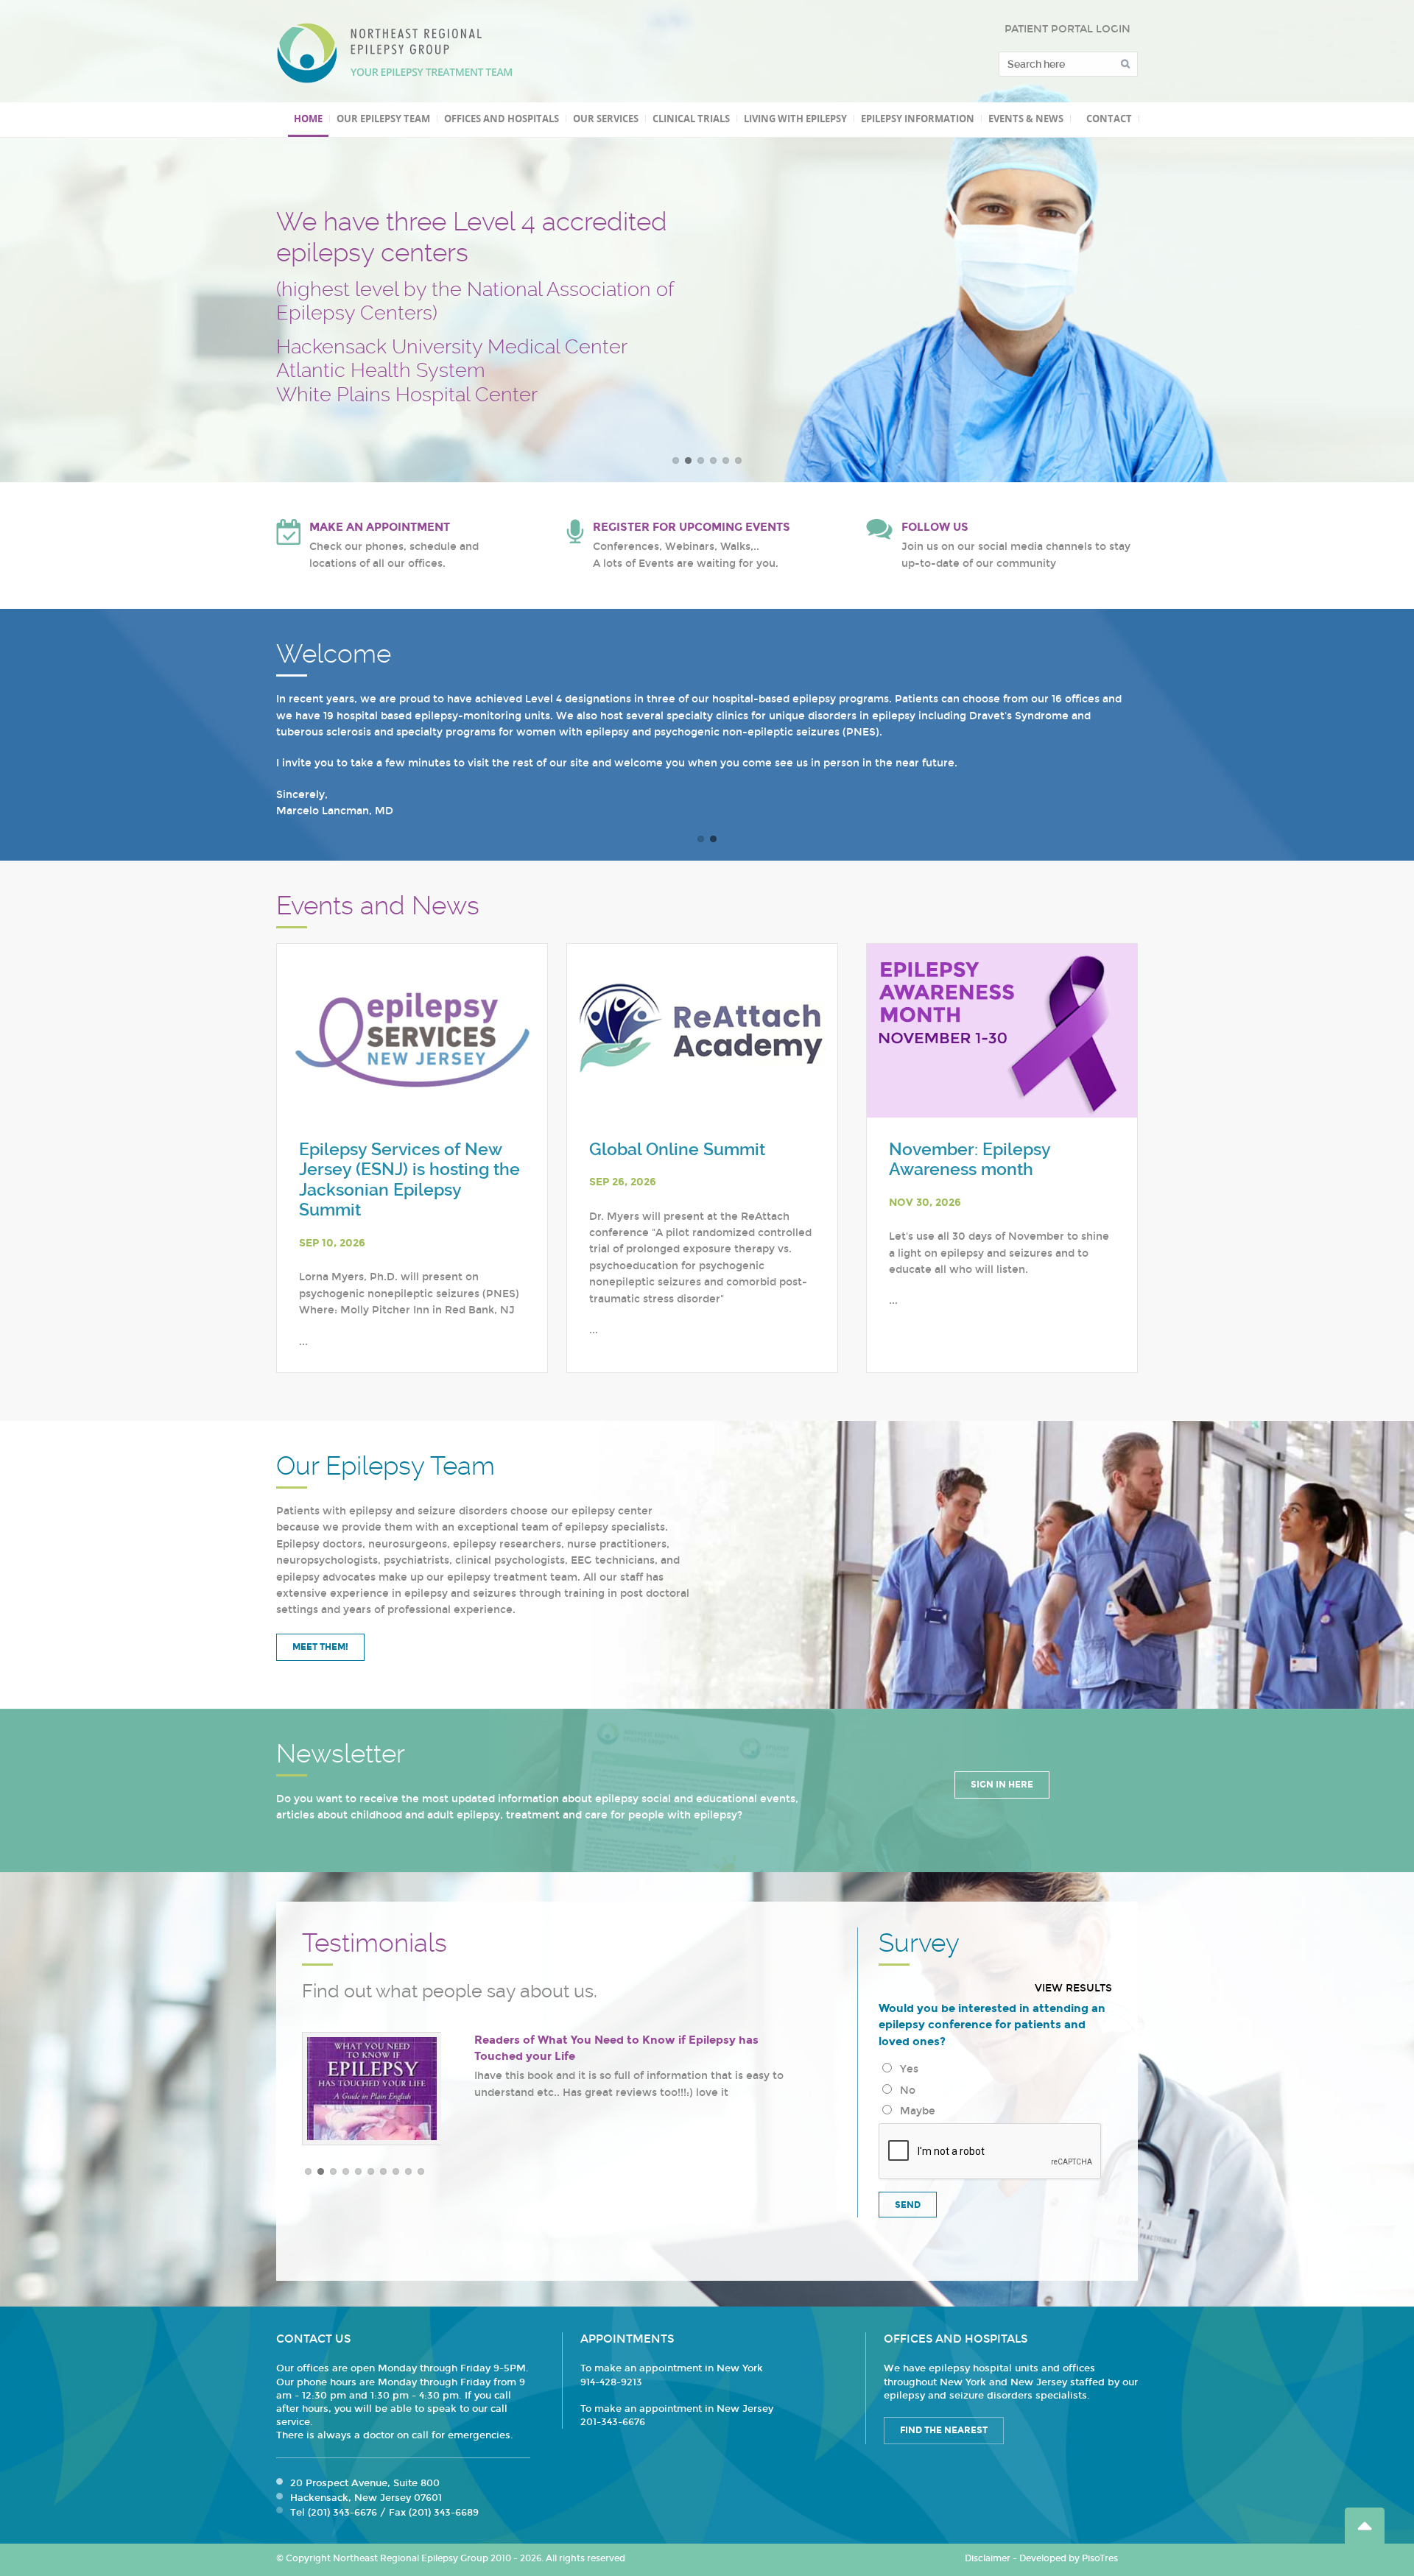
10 (421, 2171)
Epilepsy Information (918, 119)
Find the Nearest (944, 2430)
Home (308, 119)
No (905, 2090)
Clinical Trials (691, 119)
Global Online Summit (677, 1150)
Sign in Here (1002, 1785)
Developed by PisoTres (1069, 2558)
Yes (906, 2069)
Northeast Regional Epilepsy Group (395, 53)
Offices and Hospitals (502, 119)
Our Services (606, 119)
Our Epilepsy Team (383, 119)
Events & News (1026, 119)
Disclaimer (988, 2558)
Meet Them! (320, 1647)
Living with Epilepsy (795, 119)
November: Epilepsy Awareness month (970, 1160)
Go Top (1365, 2526)
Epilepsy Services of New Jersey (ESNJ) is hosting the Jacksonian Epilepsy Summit (409, 1180)
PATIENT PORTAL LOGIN (1067, 29)
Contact (1109, 119)
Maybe (915, 2111)
